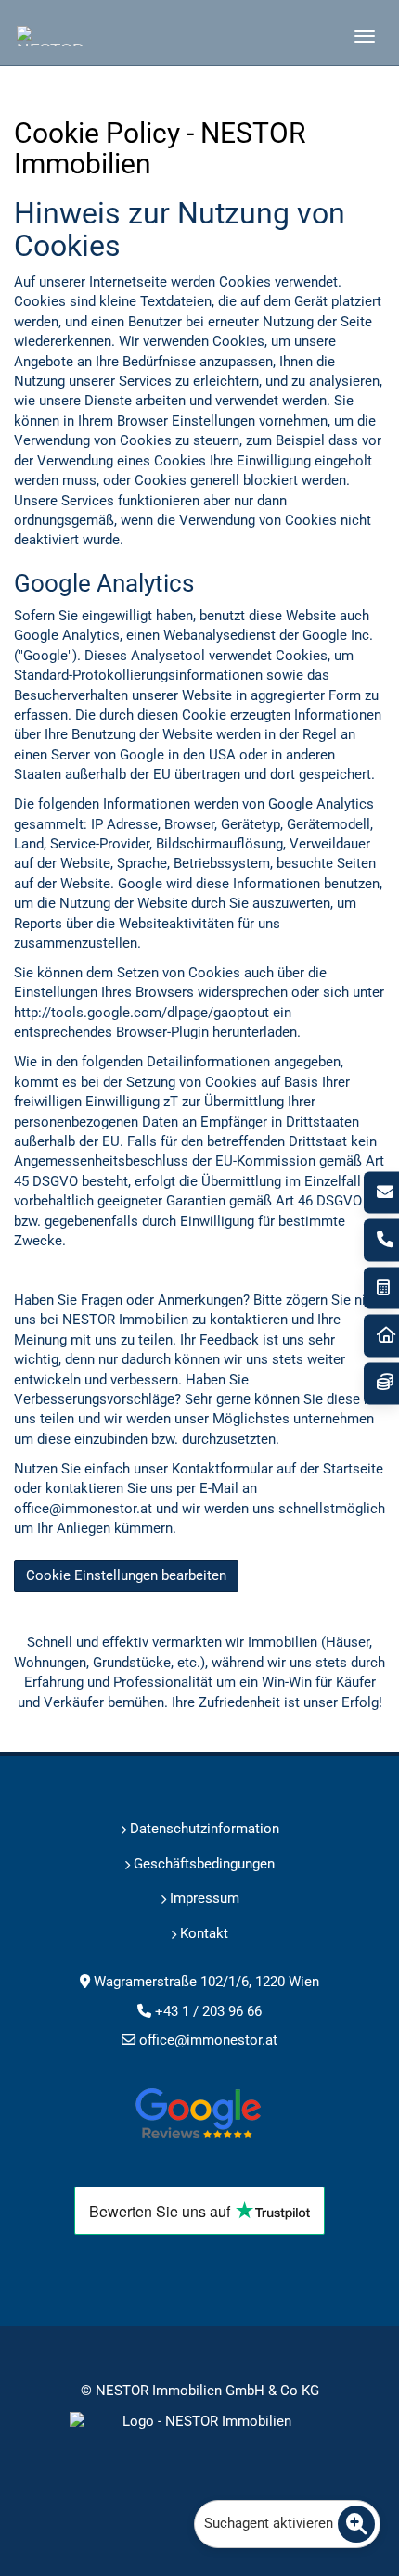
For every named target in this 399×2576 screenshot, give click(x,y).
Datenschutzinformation (203, 1829)
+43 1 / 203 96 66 (381, 1240)
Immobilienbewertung (381, 1288)
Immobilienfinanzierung (381, 1383)
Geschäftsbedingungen (202, 1864)
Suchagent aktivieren (269, 2523)
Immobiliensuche (381, 1336)
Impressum (203, 1898)
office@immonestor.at (208, 2040)
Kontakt (202, 1933)
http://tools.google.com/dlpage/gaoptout (142, 1013)
